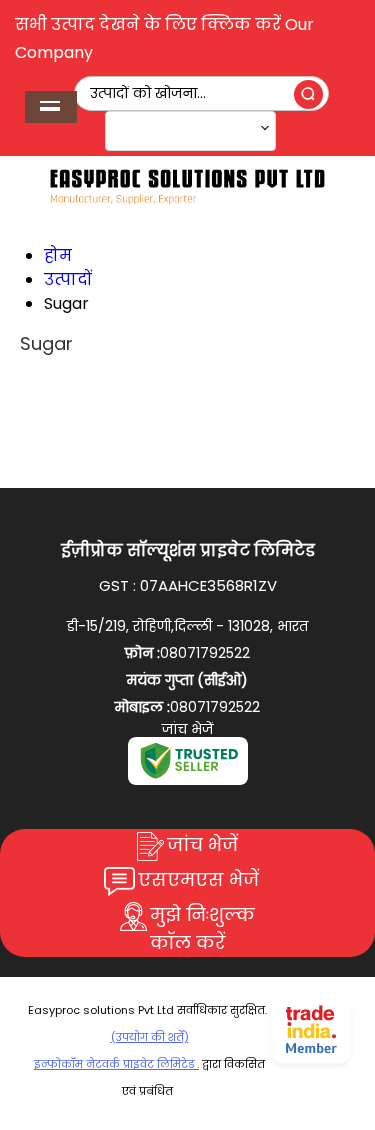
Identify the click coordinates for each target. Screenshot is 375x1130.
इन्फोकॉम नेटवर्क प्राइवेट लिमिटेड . (116, 1064)
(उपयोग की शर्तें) (150, 1037)
